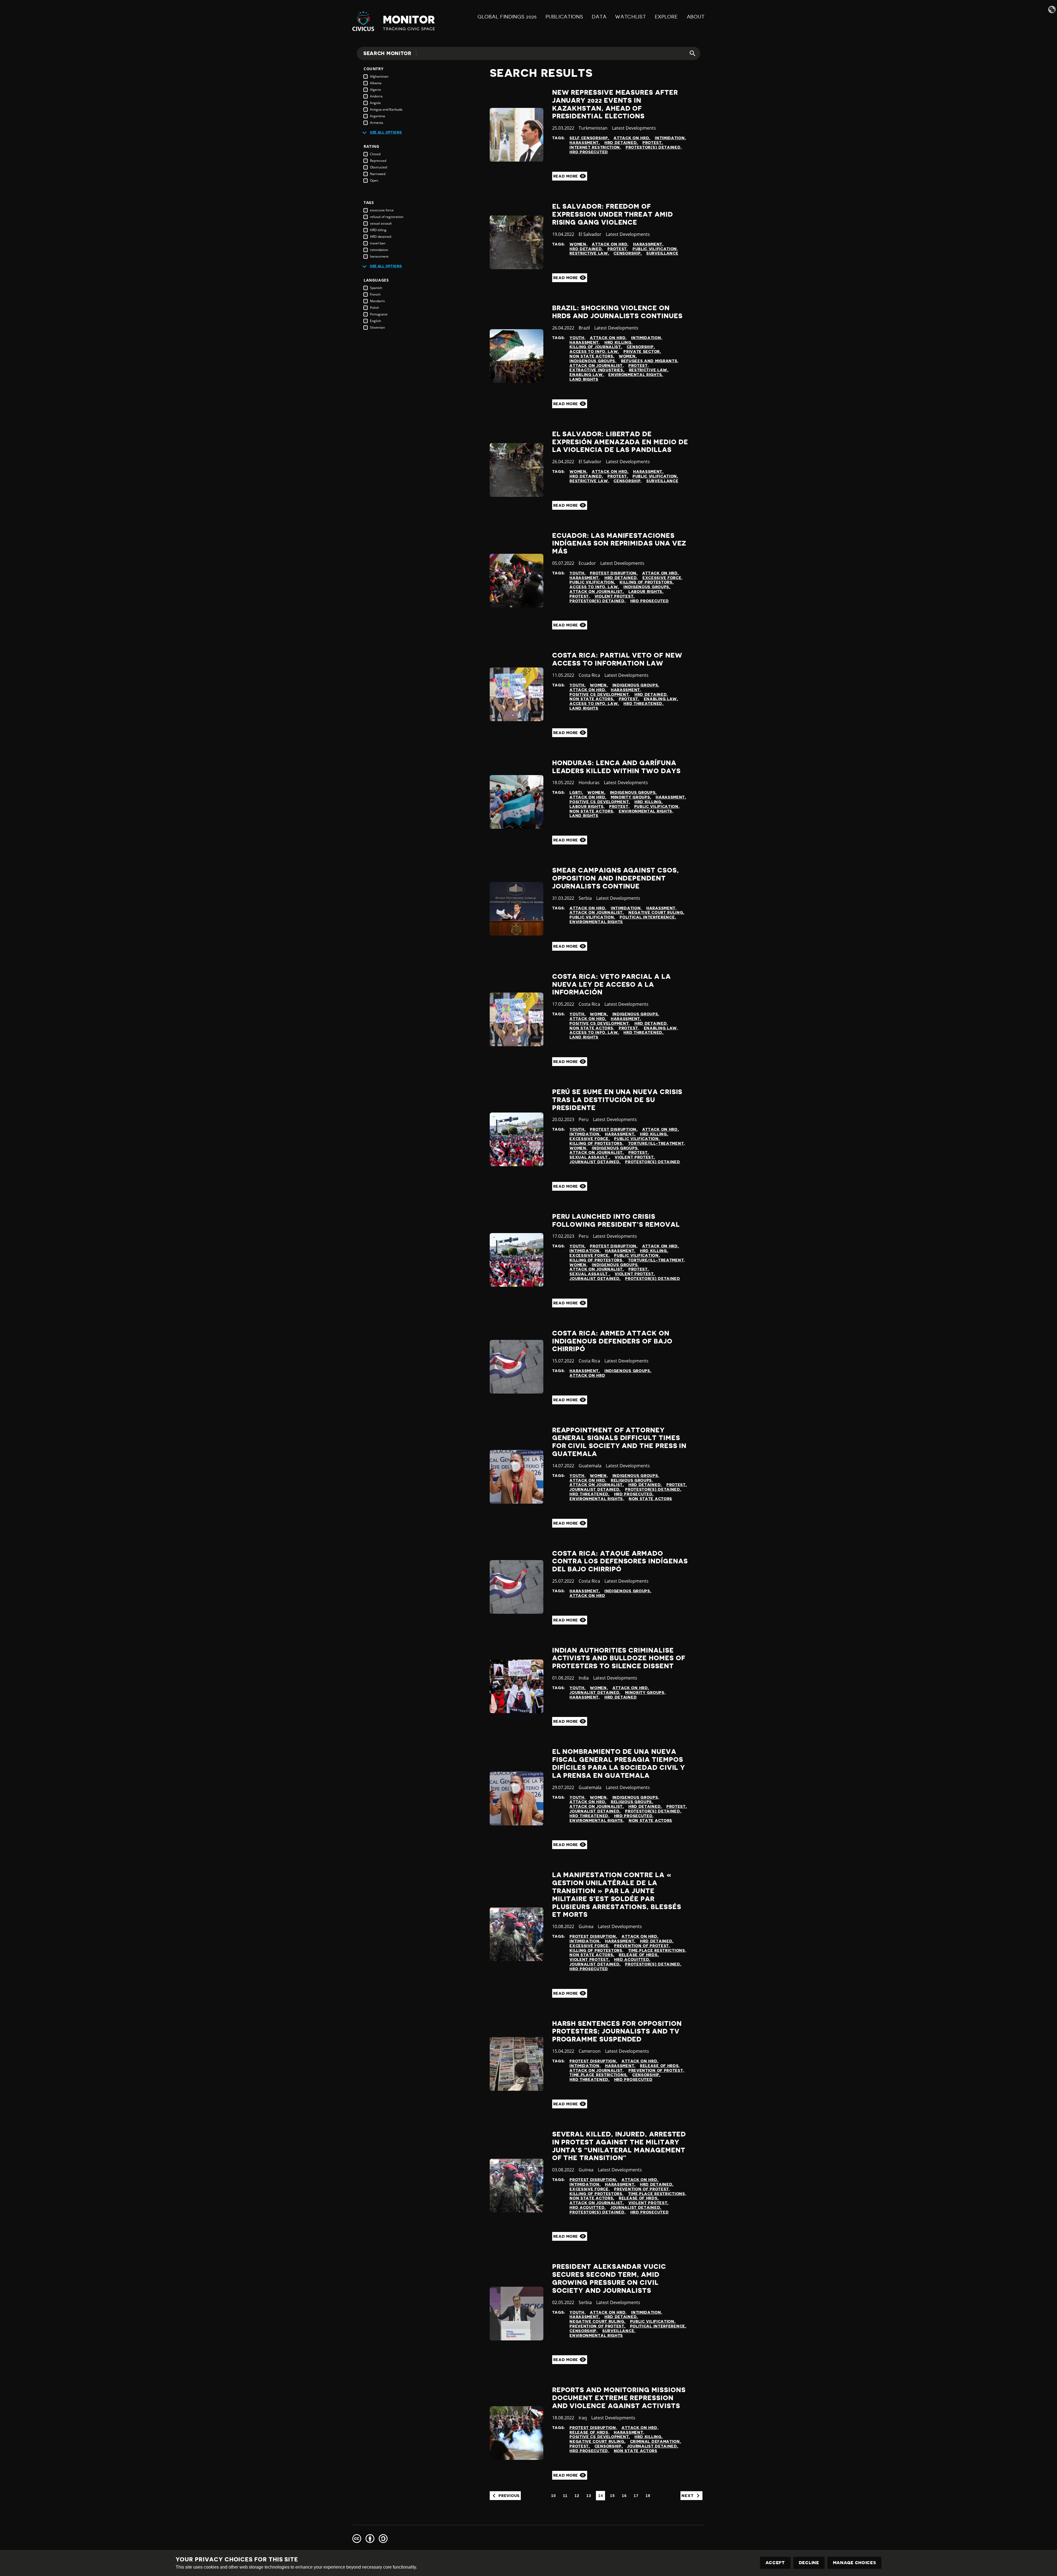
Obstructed (378, 167)
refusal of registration (387, 217)
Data (599, 17)
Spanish (376, 288)
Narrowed (378, 174)
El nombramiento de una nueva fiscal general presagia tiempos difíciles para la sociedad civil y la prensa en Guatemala (619, 1763)
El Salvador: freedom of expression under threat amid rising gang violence (613, 214)
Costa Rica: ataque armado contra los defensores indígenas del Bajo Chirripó (620, 1561)
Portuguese (379, 314)
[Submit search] (689, 53)
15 (612, 2496)
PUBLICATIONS (564, 17)
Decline (809, 2563)
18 (648, 2496)
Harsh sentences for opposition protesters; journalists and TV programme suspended (617, 2032)
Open (374, 180)
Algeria (375, 90)
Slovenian (377, 327)
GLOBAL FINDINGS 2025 (507, 17)
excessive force (382, 210)
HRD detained (381, 237)
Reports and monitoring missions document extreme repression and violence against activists (619, 2398)
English (375, 321)
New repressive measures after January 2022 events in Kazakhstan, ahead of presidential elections (615, 104)
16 (624, 2496)
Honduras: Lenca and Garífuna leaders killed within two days (616, 767)
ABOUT (696, 17)
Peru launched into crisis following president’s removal (616, 1221)
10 (553, 2496)
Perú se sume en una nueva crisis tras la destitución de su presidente (617, 1100)
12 (577, 2496)
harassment (379, 256)
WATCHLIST (630, 17)
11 (565, 2496)
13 (589, 2496)
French (375, 294)
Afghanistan (379, 76)
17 (636, 2496)
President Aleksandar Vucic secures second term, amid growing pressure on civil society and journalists (609, 2278)
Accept (775, 2563)
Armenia (377, 123)
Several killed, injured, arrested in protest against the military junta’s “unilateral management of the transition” (619, 2146)
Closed (375, 154)
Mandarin (377, 301)
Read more (566, 176)
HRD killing (378, 230)
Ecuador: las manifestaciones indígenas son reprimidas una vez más (619, 544)
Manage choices (855, 2563)
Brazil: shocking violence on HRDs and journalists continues (617, 312)
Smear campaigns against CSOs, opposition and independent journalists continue (616, 878)
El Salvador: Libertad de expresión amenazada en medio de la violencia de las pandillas (620, 442)
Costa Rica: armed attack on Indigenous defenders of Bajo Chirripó (612, 1341)
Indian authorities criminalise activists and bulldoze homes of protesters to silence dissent (619, 1658)
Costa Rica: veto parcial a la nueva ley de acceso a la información (611, 985)
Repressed (378, 161)
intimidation (379, 250)
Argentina (378, 116)
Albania (376, 83)
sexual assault (381, 223)
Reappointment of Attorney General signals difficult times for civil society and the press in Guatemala (619, 1442)
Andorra (376, 96)
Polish (374, 308)
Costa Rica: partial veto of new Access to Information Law (617, 659)
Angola (375, 103)
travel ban (378, 243)
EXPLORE (666, 17)
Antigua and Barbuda (386, 109)
